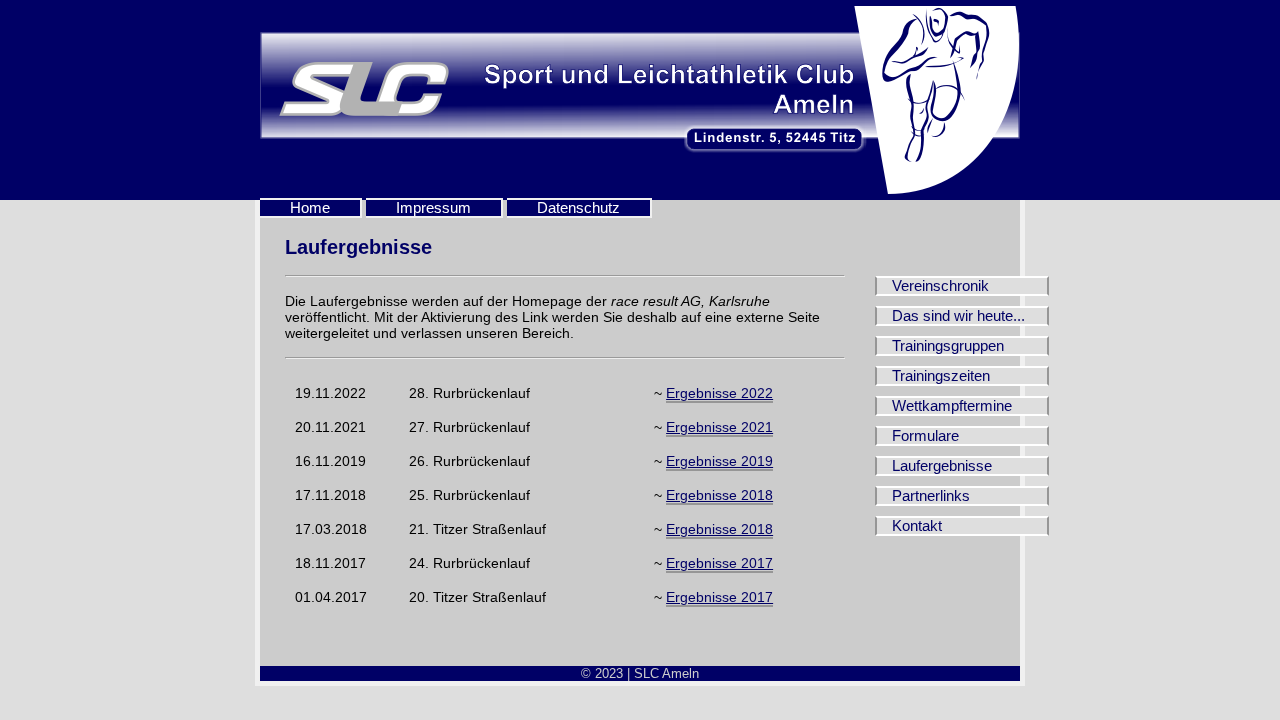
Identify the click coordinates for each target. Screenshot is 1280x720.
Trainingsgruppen (948, 346)
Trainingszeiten (941, 376)
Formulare (925, 436)
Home (310, 208)
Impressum (433, 208)
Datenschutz (578, 208)
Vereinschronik (940, 286)
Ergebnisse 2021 (719, 427)
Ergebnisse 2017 (719, 563)
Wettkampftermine (952, 406)
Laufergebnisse (942, 466)
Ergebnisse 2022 (719, 393)
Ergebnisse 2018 (719, 495)
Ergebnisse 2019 (719, 461)
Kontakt (917, 526)
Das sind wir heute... (958, 316)
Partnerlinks (931, 496)
